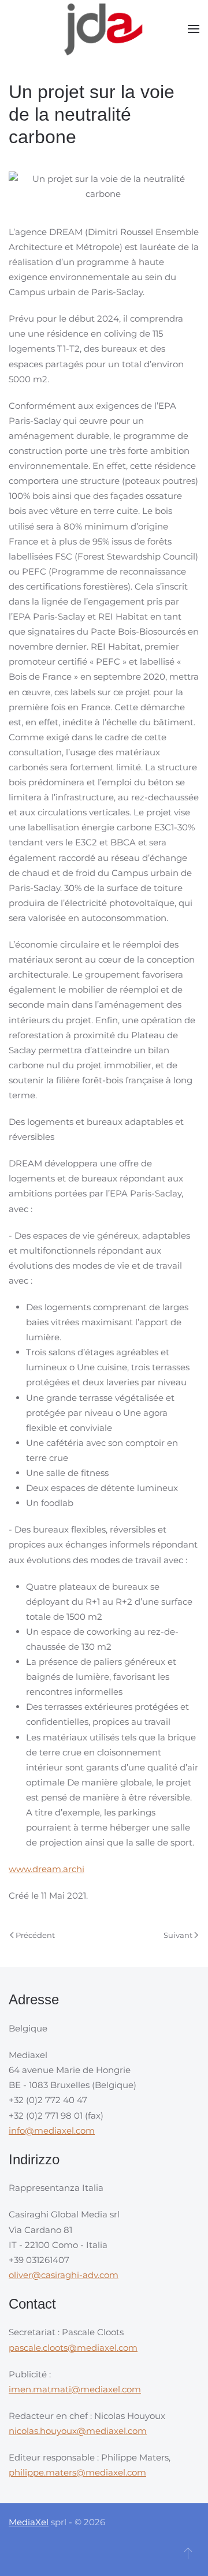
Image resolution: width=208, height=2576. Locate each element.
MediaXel (29, 2522)
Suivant (178, 1935)
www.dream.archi (47, 1869)
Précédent (35, 1935)
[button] (194, 29)
